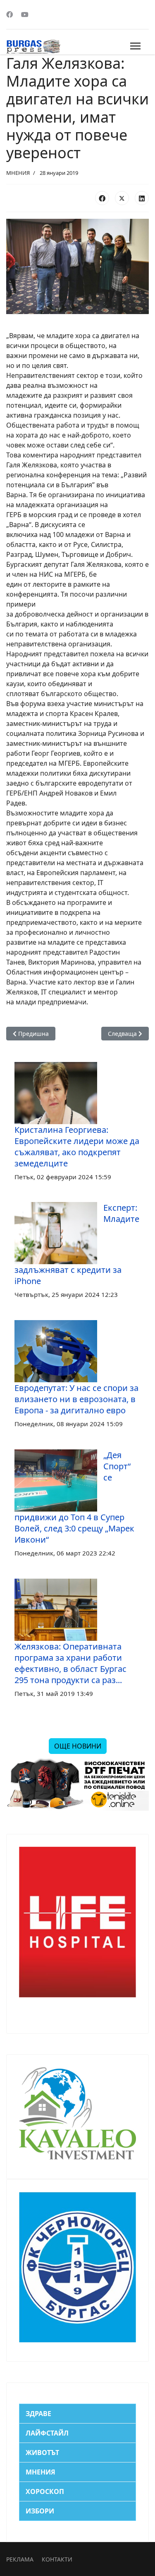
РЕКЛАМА (20, 2559)
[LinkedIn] (142, 198)
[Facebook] (10, 15)
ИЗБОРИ (40, 2511)
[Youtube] (25, 15)
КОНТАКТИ (57, 2559)
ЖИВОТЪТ (42, 2453)
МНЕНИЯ (18, 173)
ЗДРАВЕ (38, 2414)
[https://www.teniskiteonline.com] (77, 1784)
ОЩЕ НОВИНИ (78, 1746)
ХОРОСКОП (45, 2491)
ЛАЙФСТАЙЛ (47, 2433)
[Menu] (135, 46)
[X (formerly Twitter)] (122, 198)
